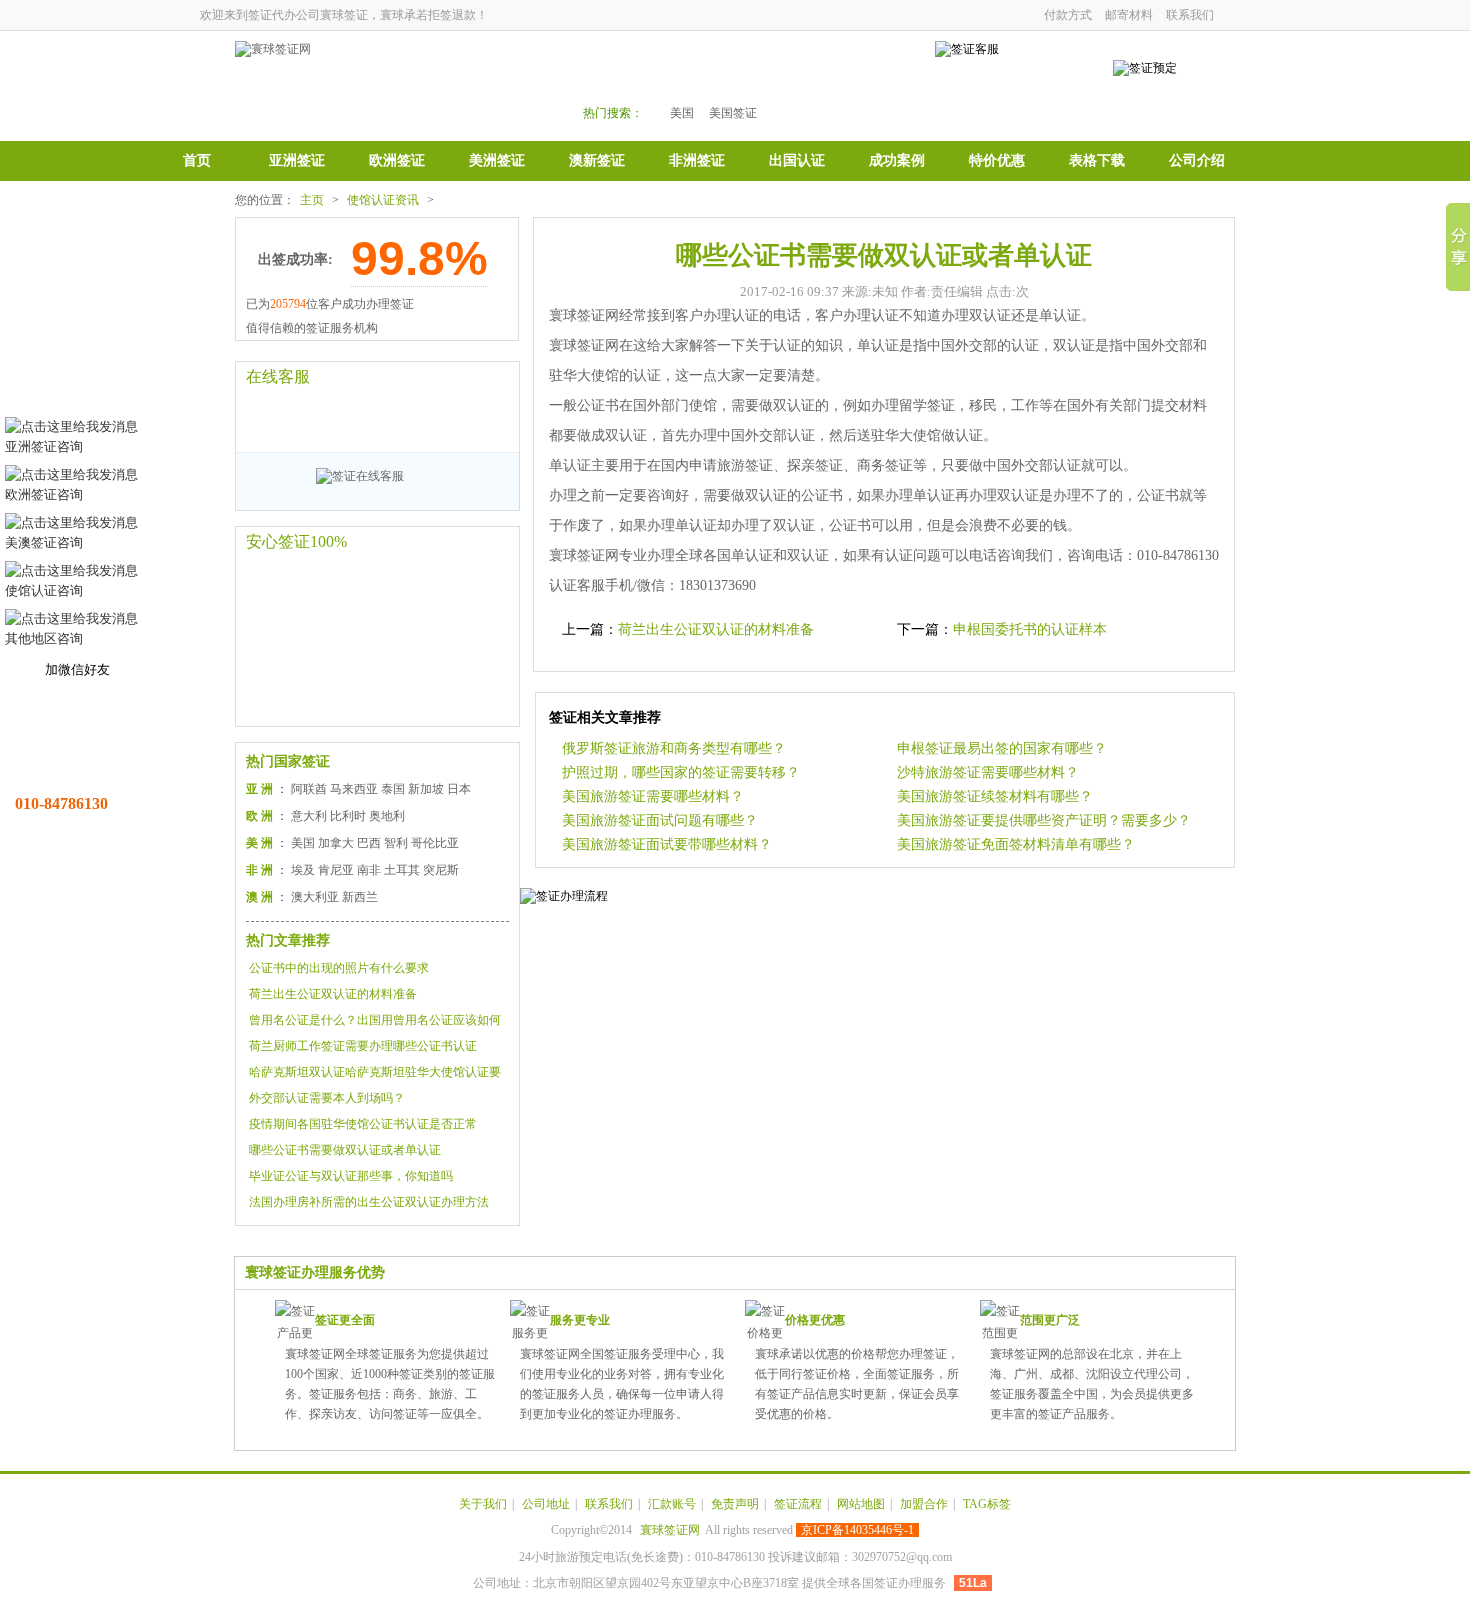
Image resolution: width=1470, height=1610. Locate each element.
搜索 (857, 81)
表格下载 (1097, 160)
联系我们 (1190, 15)
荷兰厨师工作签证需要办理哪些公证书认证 (363, 1046)
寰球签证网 (670, 1530)
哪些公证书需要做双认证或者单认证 (345, 1150)
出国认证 (797, 160)
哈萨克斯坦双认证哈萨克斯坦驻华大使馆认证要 (375, 1072)
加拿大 (336, 843)
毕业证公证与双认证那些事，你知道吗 (351, 1176)
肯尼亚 (336, 870)
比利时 (348, 816)
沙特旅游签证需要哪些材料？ (988, 772)
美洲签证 (497, 160)
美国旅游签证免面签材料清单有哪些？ (1016, 844)
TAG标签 (987, 1504)
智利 (396, 843)
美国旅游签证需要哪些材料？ (653, 796)
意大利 (309, 816)
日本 (459, 789)
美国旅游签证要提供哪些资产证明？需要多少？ (1044, 820)
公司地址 (546, 1504)
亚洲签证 (297, 160)
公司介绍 (1197, 160)
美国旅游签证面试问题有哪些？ (660, 820)
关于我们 (483, 1504)
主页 (312, 200)
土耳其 (402, 870)
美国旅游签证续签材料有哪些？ (995, 796)
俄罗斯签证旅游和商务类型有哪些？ (674, 748)
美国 (682, 113)
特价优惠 (997, 160)
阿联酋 (309, 789)
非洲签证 (697, 160)
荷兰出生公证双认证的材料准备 (333, 994)
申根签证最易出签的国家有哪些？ (1002, 748)
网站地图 (861, 1504)
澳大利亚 (315, 897)
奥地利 (387, 816)
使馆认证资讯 (383, 200)
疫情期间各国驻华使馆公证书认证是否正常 (363, 1124)
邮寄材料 (1129, 15)
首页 (197, 160)
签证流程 (798, 1504)
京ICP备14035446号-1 (857, 1530)
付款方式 (1068, 15)
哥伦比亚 (435, 843)
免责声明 (735, 1504)
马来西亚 (354, 789)
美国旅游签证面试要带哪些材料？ (667, 844)
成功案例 (897, 160)
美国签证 (733, 113)
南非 (369, 870)
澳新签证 (597, 160)
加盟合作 (924, 1504)
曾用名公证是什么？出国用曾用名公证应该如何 (375, 1020)
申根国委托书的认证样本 (1030, 629)
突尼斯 (441, 870)
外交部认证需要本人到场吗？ (327, 1098)
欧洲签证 (397, 160)
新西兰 (360, 897)
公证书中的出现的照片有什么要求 (339, 968)
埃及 (303, 870)
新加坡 (426, 789)
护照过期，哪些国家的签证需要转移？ (681, 772)
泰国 (393, 789)
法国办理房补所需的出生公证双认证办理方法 (369, 1202)
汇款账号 (672, 1504)
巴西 (369, 843)
